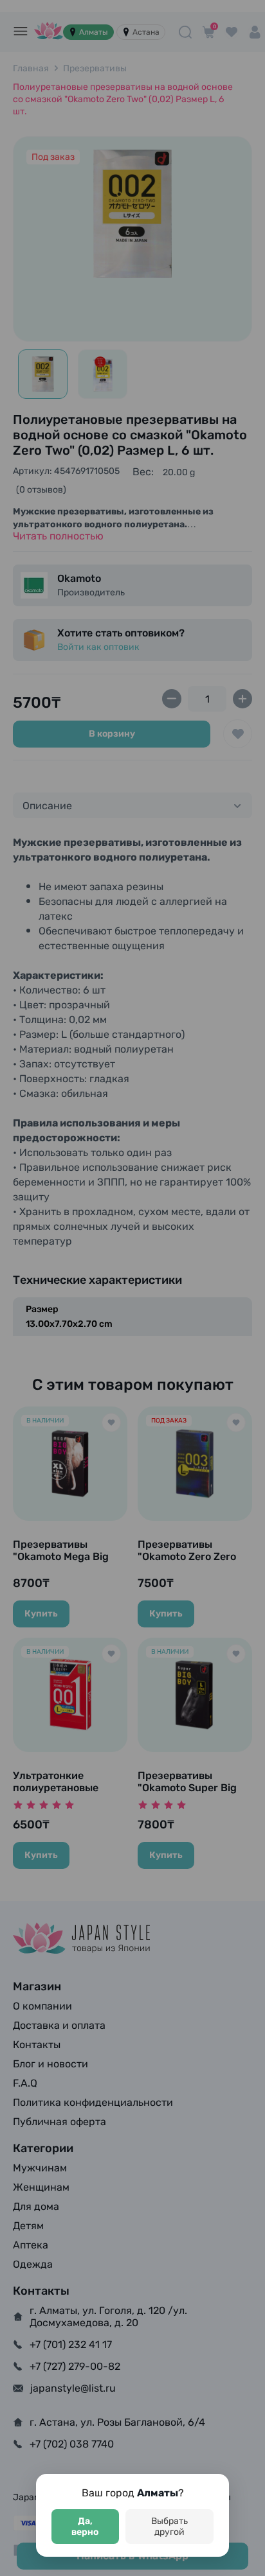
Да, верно (85, 2527)
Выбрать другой (169, 2527)
